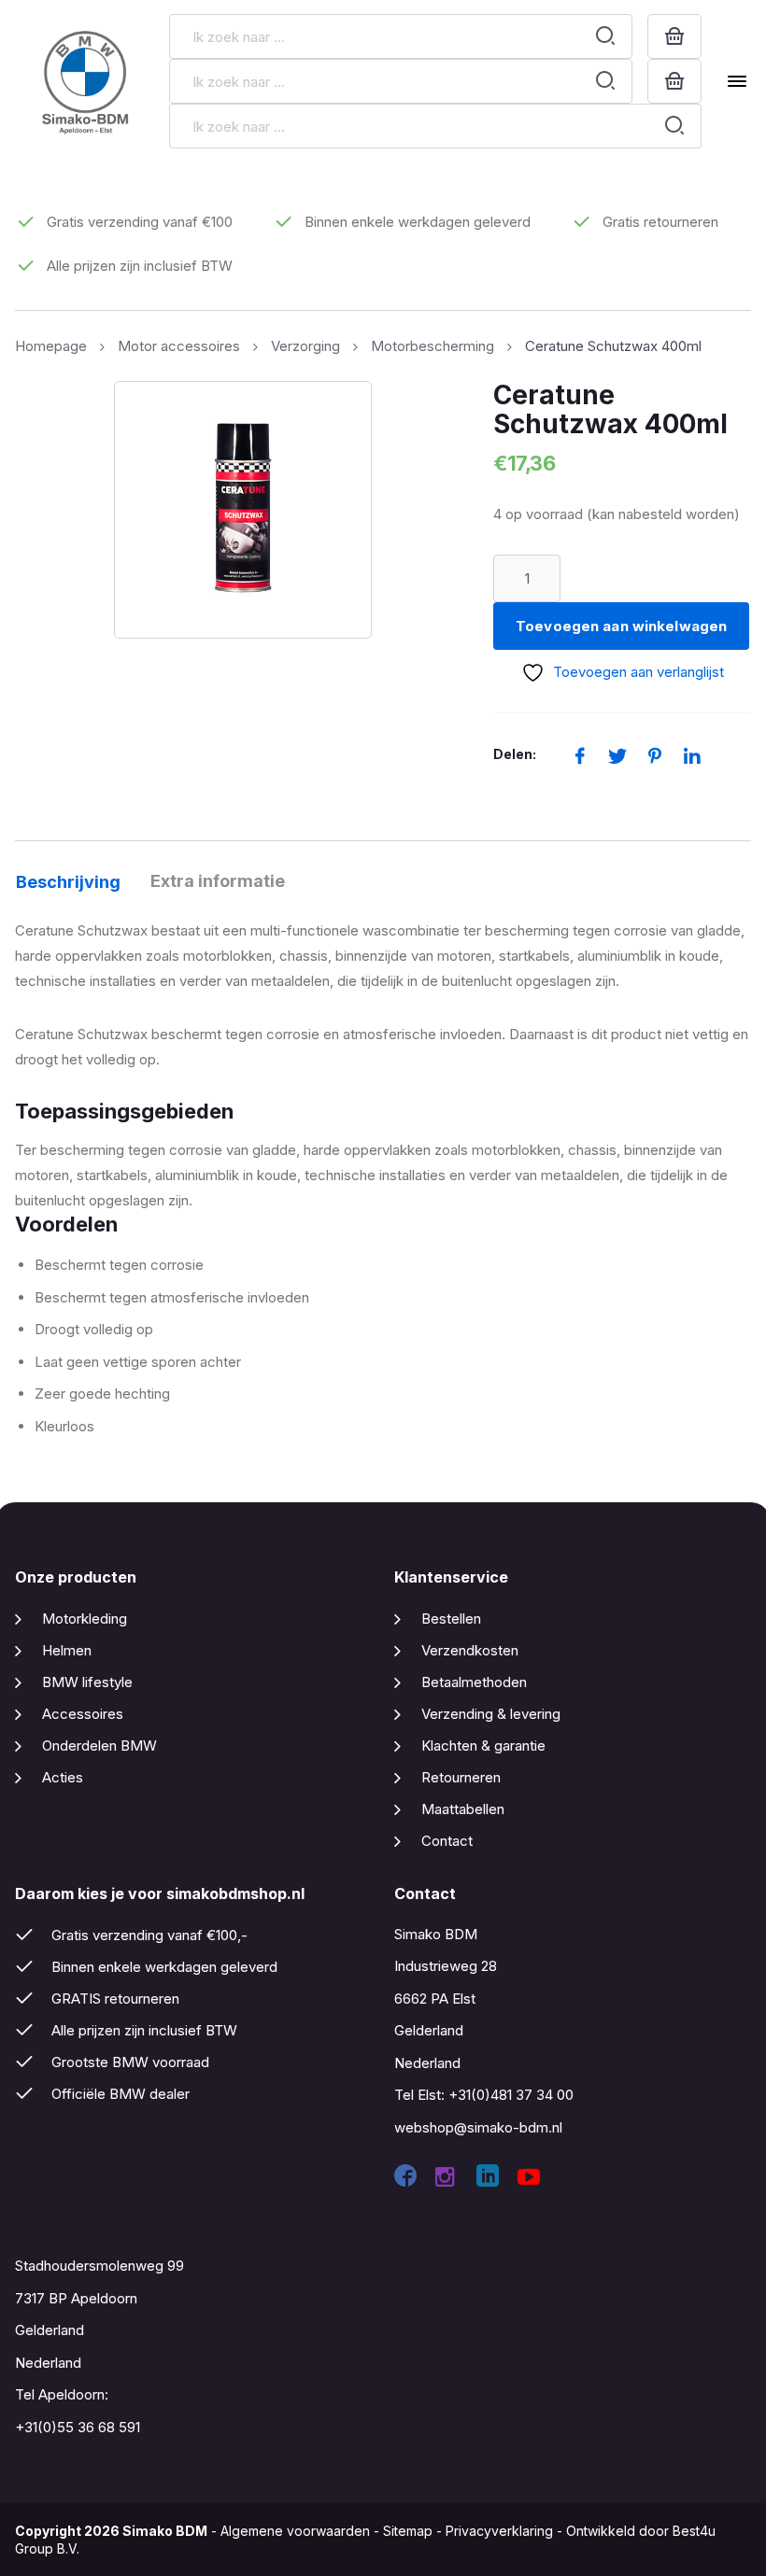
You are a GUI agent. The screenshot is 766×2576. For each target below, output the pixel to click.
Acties (63, 1777)
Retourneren (461, 1777)
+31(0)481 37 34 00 (511, 2095)
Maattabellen (463, 1809)
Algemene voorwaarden (295, 2531)
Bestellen (451, 1619)
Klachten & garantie (483, 1745)
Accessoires (83, 1714)
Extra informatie (218, 881)
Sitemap (408, 2531)
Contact (447, 1841)
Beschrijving (68, 882)
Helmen (67, 1650)
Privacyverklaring (499, 2531)
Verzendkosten (470, 1650)
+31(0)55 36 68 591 (78, 2427)
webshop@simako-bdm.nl (478, 2127)
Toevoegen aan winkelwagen (621, 626)
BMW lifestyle (87, 1682)
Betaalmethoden (474, 1682)
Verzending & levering (491, 1714)
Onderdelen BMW (99, 1745)
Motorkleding (85, 1619)
